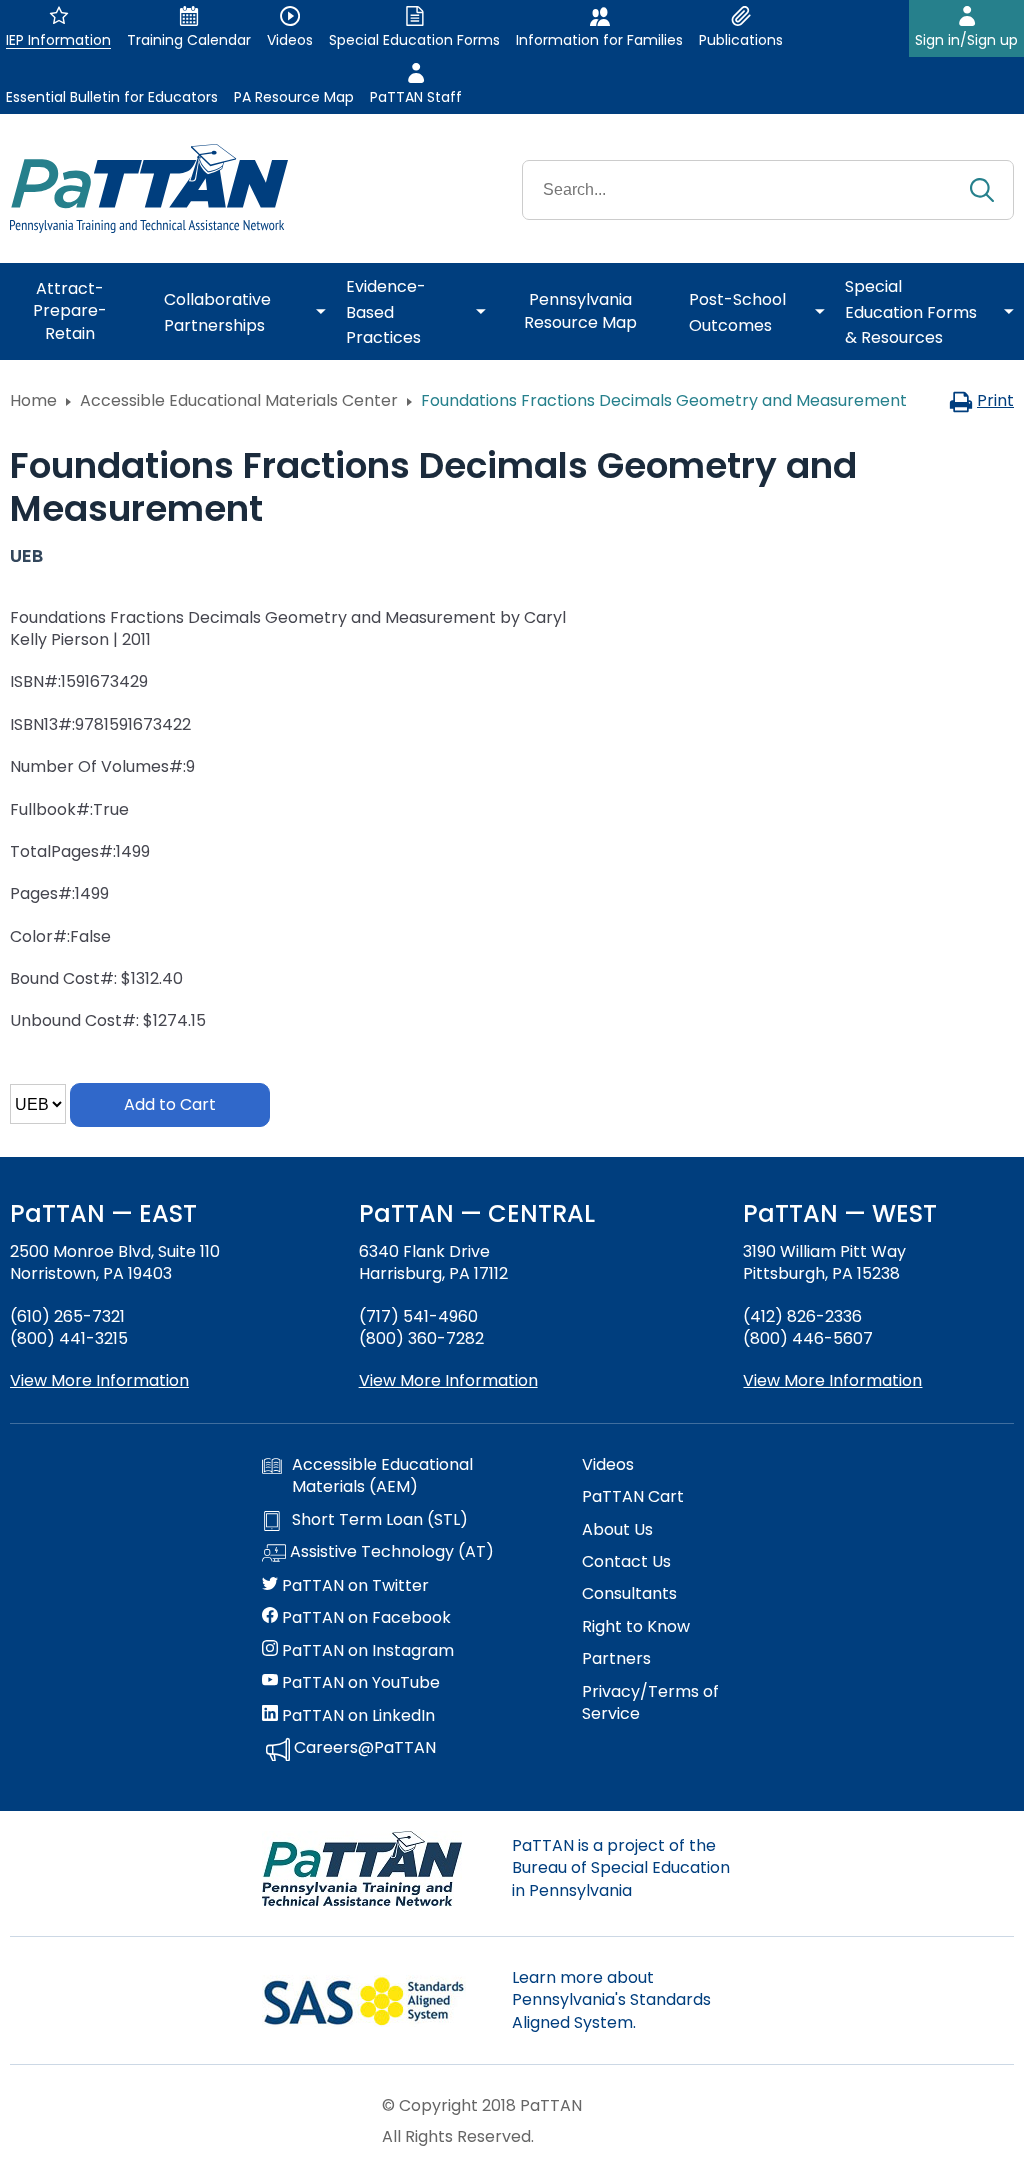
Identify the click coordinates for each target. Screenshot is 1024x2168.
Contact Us (626, 1562)
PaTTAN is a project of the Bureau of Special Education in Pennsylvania (621, 1868)
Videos (608, 1465)
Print (995, 400)
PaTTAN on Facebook (364, 1618)
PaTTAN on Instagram (366, 1651)
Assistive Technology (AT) (390, 1552)
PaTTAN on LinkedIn (356, 1716)
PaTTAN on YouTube (359, 1683)
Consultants (629, 1594)
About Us (617, 1530)
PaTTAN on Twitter (353, 1586)
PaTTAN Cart (633, 1497)
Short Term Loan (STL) (380, 1520)
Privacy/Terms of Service (650, 1703)
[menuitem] (77, 312)
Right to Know (636, 1627)
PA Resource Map (294, 97)
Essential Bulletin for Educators (112, 97)
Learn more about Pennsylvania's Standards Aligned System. (611, 2000)
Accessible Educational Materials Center (239, 400)
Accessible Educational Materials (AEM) (382, 1476)
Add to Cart (170, 1104)
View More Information (99, 1380)
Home (33, 400)
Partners (616, 1659)
